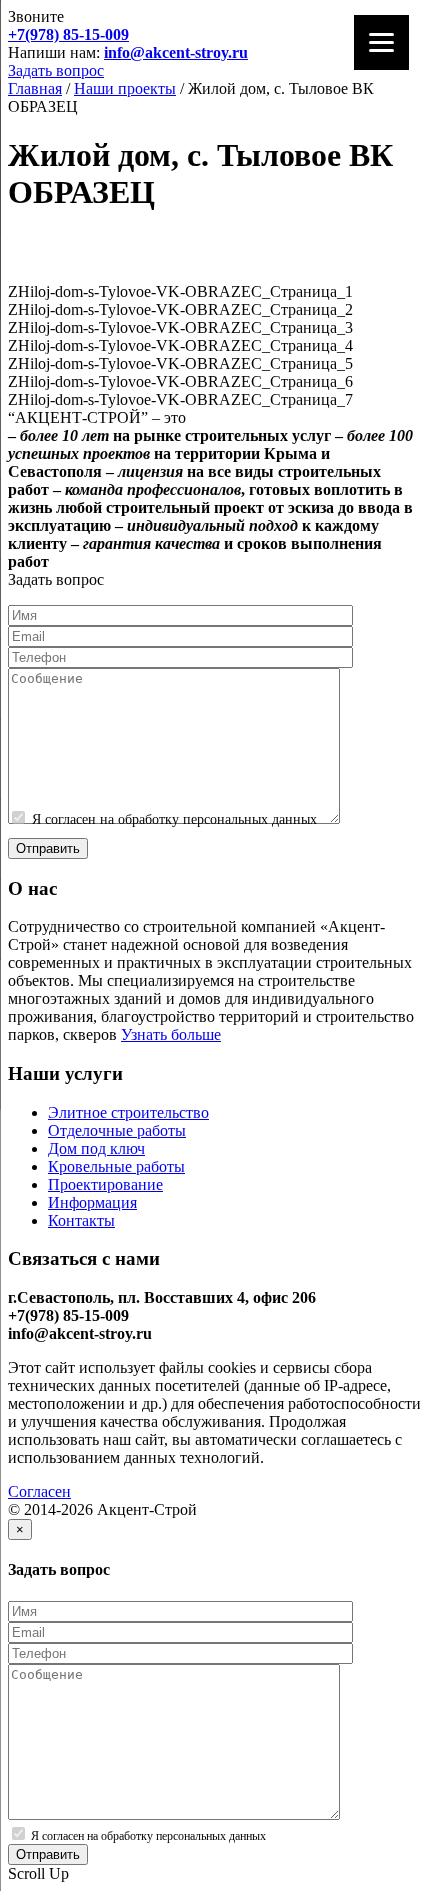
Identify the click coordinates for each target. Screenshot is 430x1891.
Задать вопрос (56, 70)
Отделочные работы (117, 1130)
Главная (35, 88)
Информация (92, 1202)
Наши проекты (125, 88)
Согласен (39, 1491)
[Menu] (381, 42)
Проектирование (105, 1184)
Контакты (81, 1220)
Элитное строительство (128, 1112)
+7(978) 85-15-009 (68, 34)
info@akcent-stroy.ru (176, 52)
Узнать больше (171, 1034)
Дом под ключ (96, 1148)
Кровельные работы (116, 1166)
